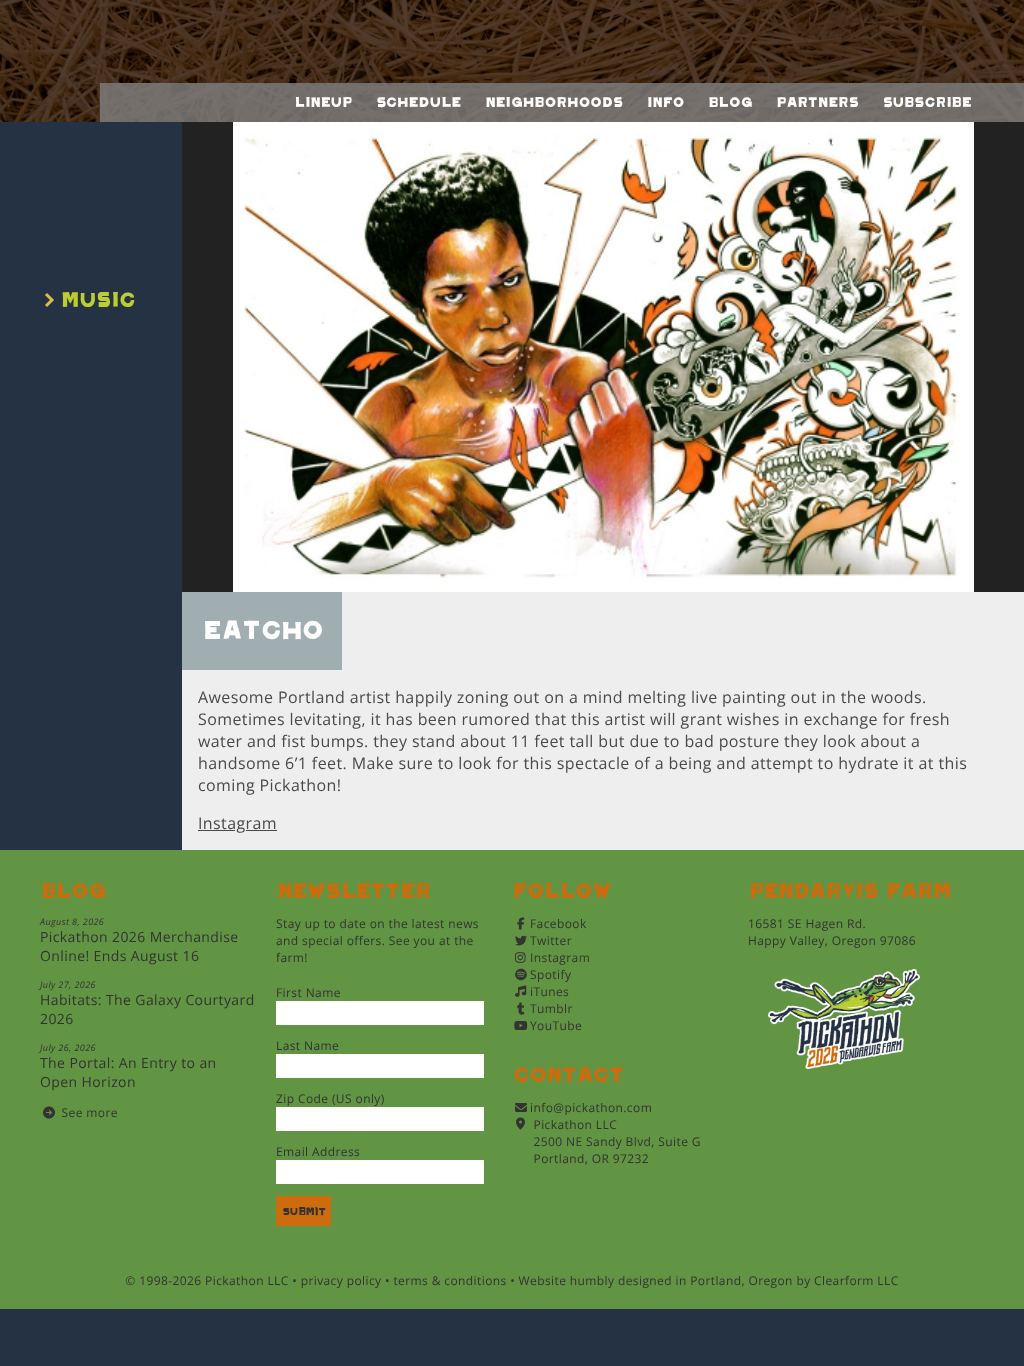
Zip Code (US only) (330, 1098)
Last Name (307, 1045)
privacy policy (341, 1280)
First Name (308, 992)
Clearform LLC (856, 1280)
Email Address (318, 1151)
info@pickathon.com (591, 1107)
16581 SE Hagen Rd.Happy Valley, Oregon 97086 (832, 932)
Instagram (237, 823)
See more (90, 1112)
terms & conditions (449, 1280)
